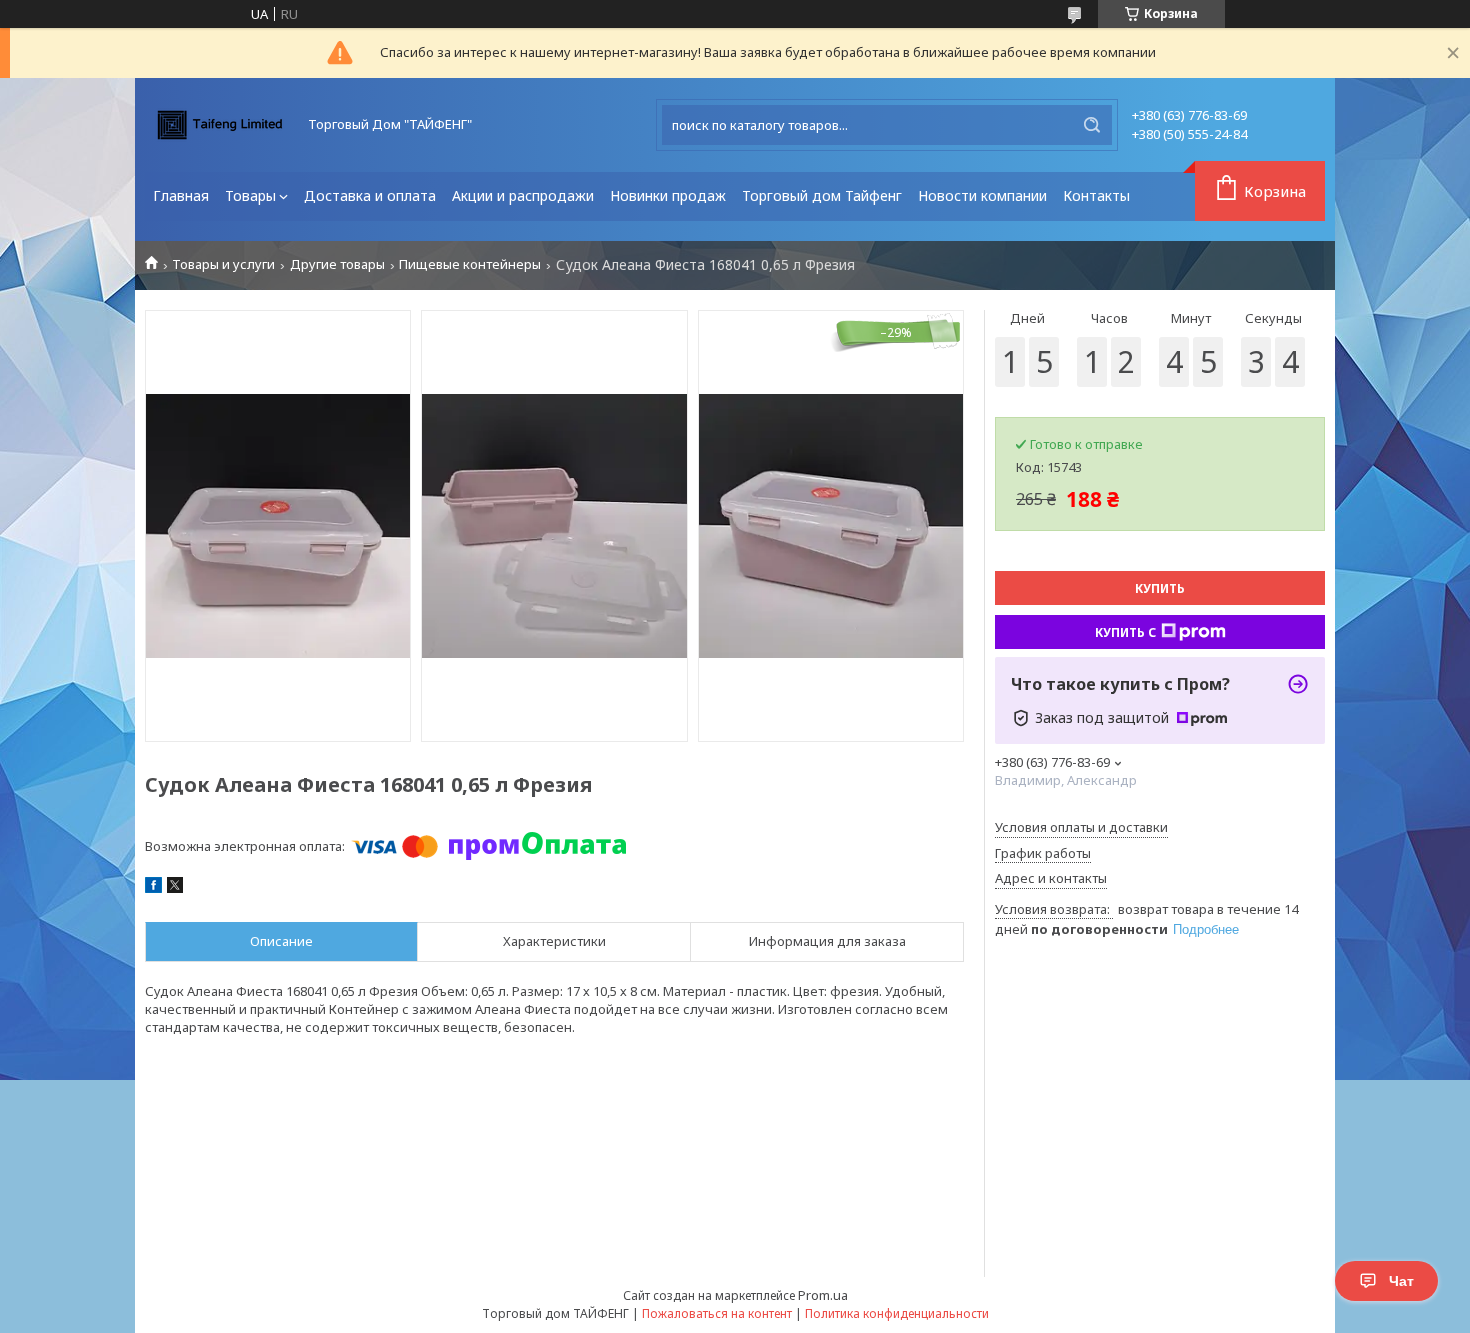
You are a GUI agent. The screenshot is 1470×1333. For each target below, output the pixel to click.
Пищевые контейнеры (470, 264)
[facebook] (153, 888)
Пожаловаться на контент (717, 1313)
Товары (250, 195)
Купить (1160, 588)
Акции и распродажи (523, 195)
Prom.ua (823, 1295)
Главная (181, 195)
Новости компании (982, 195)
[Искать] (1092, 125)
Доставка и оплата (370, 195)
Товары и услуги (223, 264)
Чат (1401, 1281)
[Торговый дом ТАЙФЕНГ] (220, 125)
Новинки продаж (668, 195)
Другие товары (337, 264)
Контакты (1096, 195)
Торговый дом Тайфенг (822, 195)
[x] (175, 888)
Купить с (1125, 632)
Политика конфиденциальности (897, 1313)
